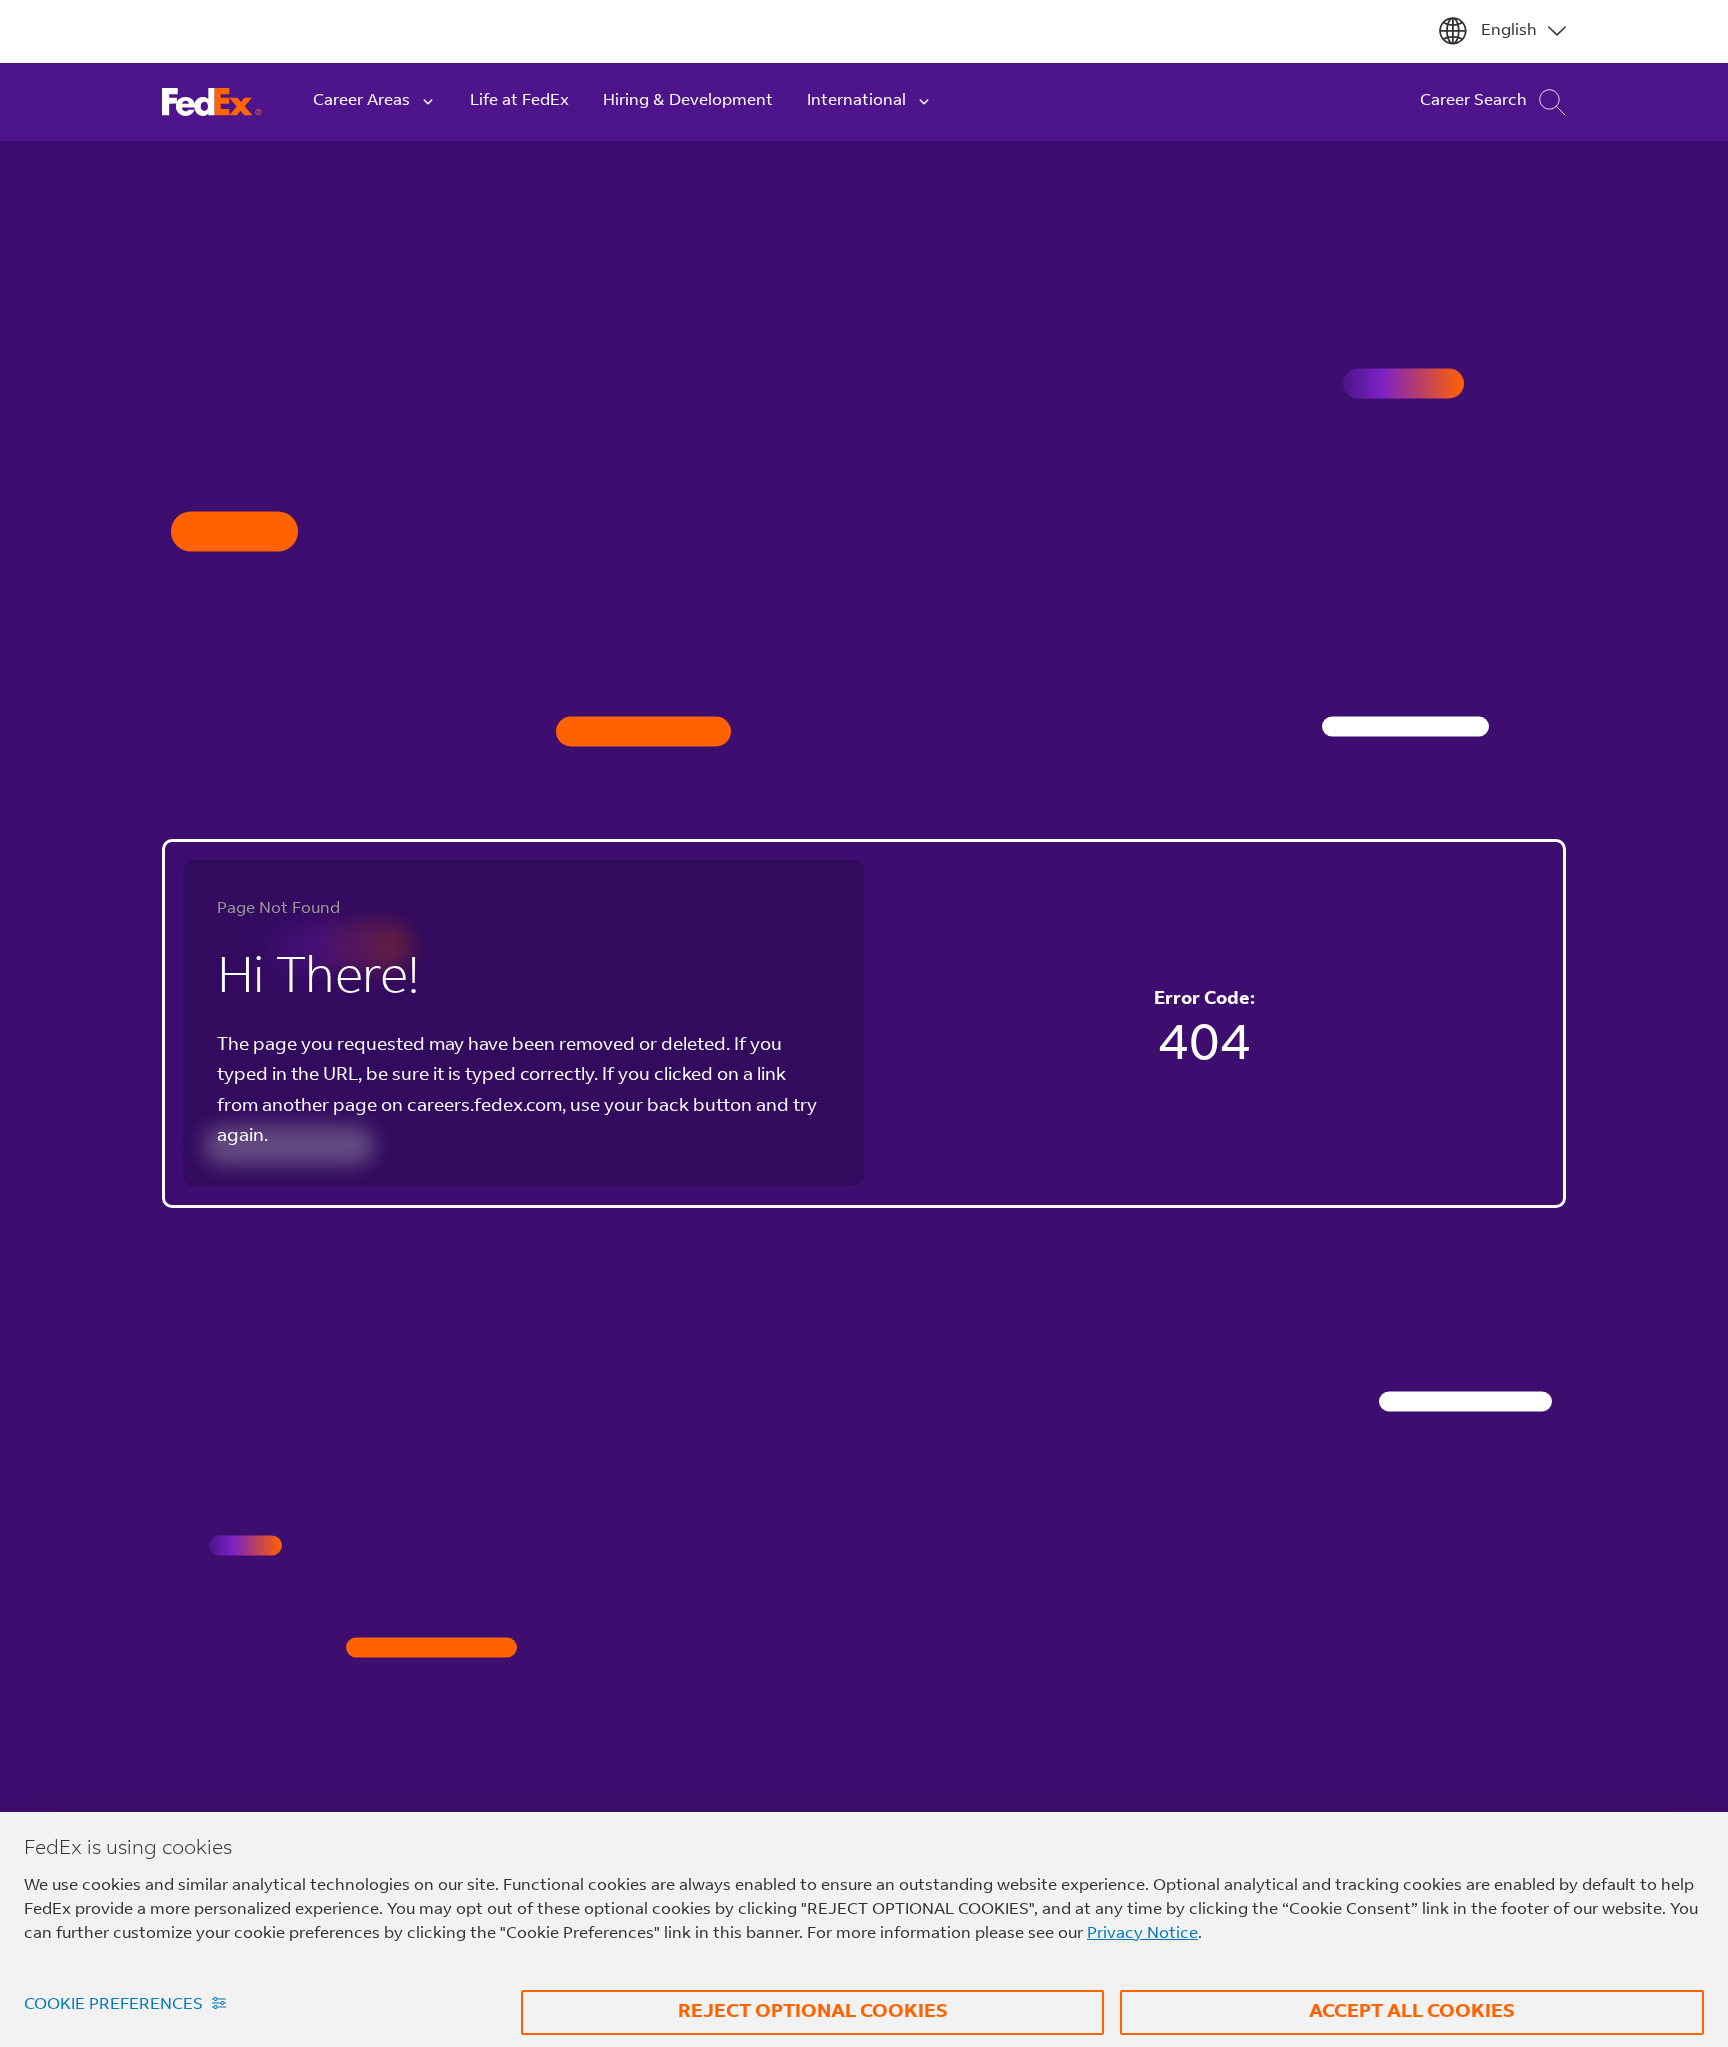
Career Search (1473, 101)
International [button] (856, 101)
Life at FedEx (519, 101)
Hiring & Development (688, 101)
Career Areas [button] (361, 101)
